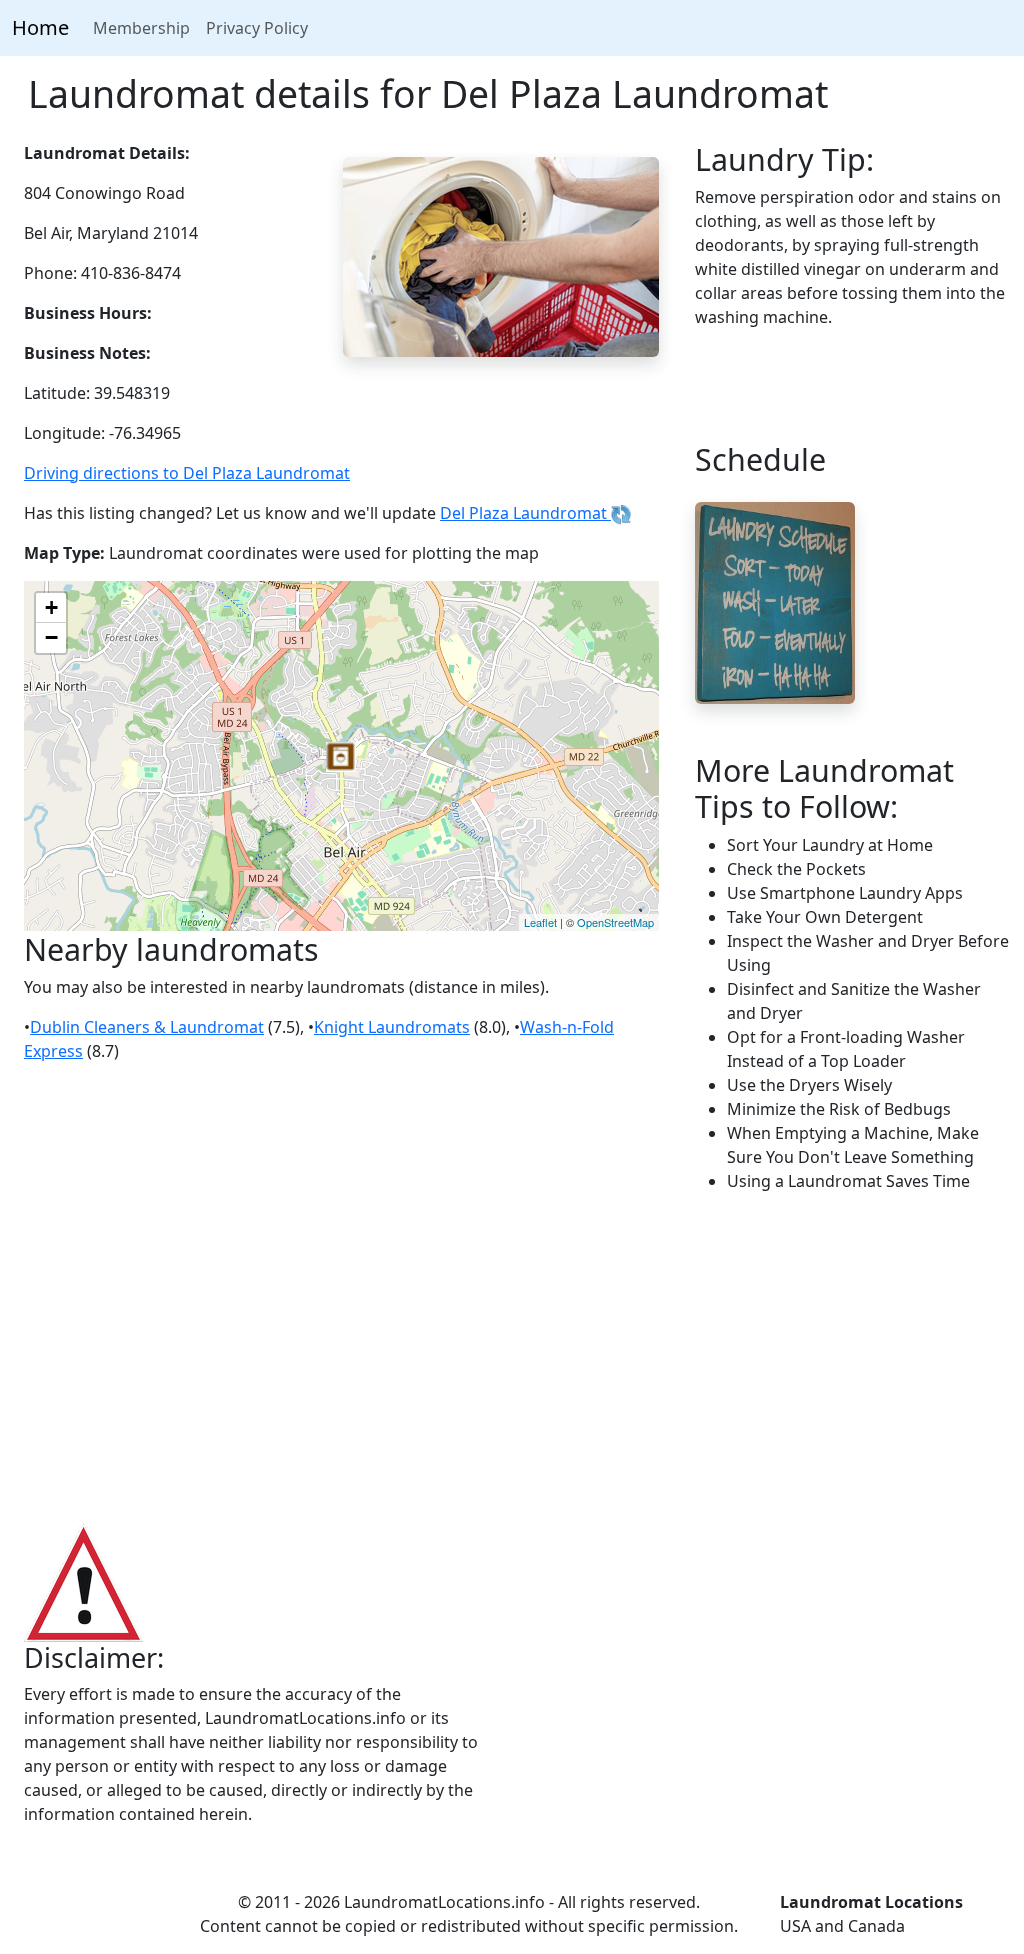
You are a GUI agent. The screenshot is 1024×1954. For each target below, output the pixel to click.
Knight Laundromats (392, 1027)
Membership (141, 28)
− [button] (51, 637)
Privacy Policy (257, 28)
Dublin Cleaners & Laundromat (147, 1027)
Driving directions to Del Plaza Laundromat (187, 473)
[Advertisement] (512, 1359)
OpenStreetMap (615, 922)
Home (40, 27)
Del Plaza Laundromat (525, 513)
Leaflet (540, 922)
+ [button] (51, 607)
